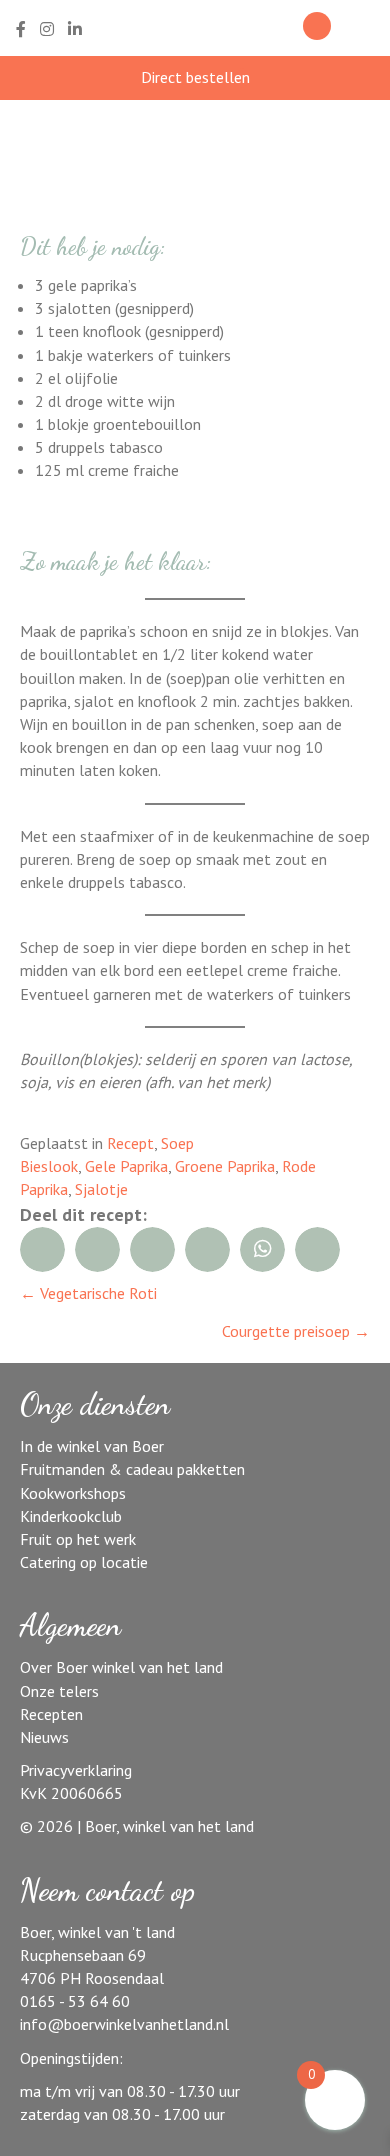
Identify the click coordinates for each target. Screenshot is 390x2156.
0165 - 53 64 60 (75, 2001)
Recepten (51, 1714)
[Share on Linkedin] (97, 1249)
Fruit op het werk (78, 1539)
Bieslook (49, 1166)
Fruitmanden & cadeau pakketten (132, 1469)
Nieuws (44, 1737)
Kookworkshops (73, 1493)
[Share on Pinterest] (207, 1249)
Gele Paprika (126, 1166)
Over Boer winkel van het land (121, 1667)
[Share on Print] (317, 1249)
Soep (177, 1143)
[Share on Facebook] (42, 1249)
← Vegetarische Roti (88, 1293)
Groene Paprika (225, 1166)
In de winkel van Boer (92, 1446)
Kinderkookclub (71, 1516)
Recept (130, 1143)
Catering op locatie (84, 1562)
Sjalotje (101, 1189)
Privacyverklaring (76, 1770)
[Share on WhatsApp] (262, 1249)
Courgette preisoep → (296, 1331)
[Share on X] (152, 1249)
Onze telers (59, 1691)
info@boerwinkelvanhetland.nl (124, 2024)
